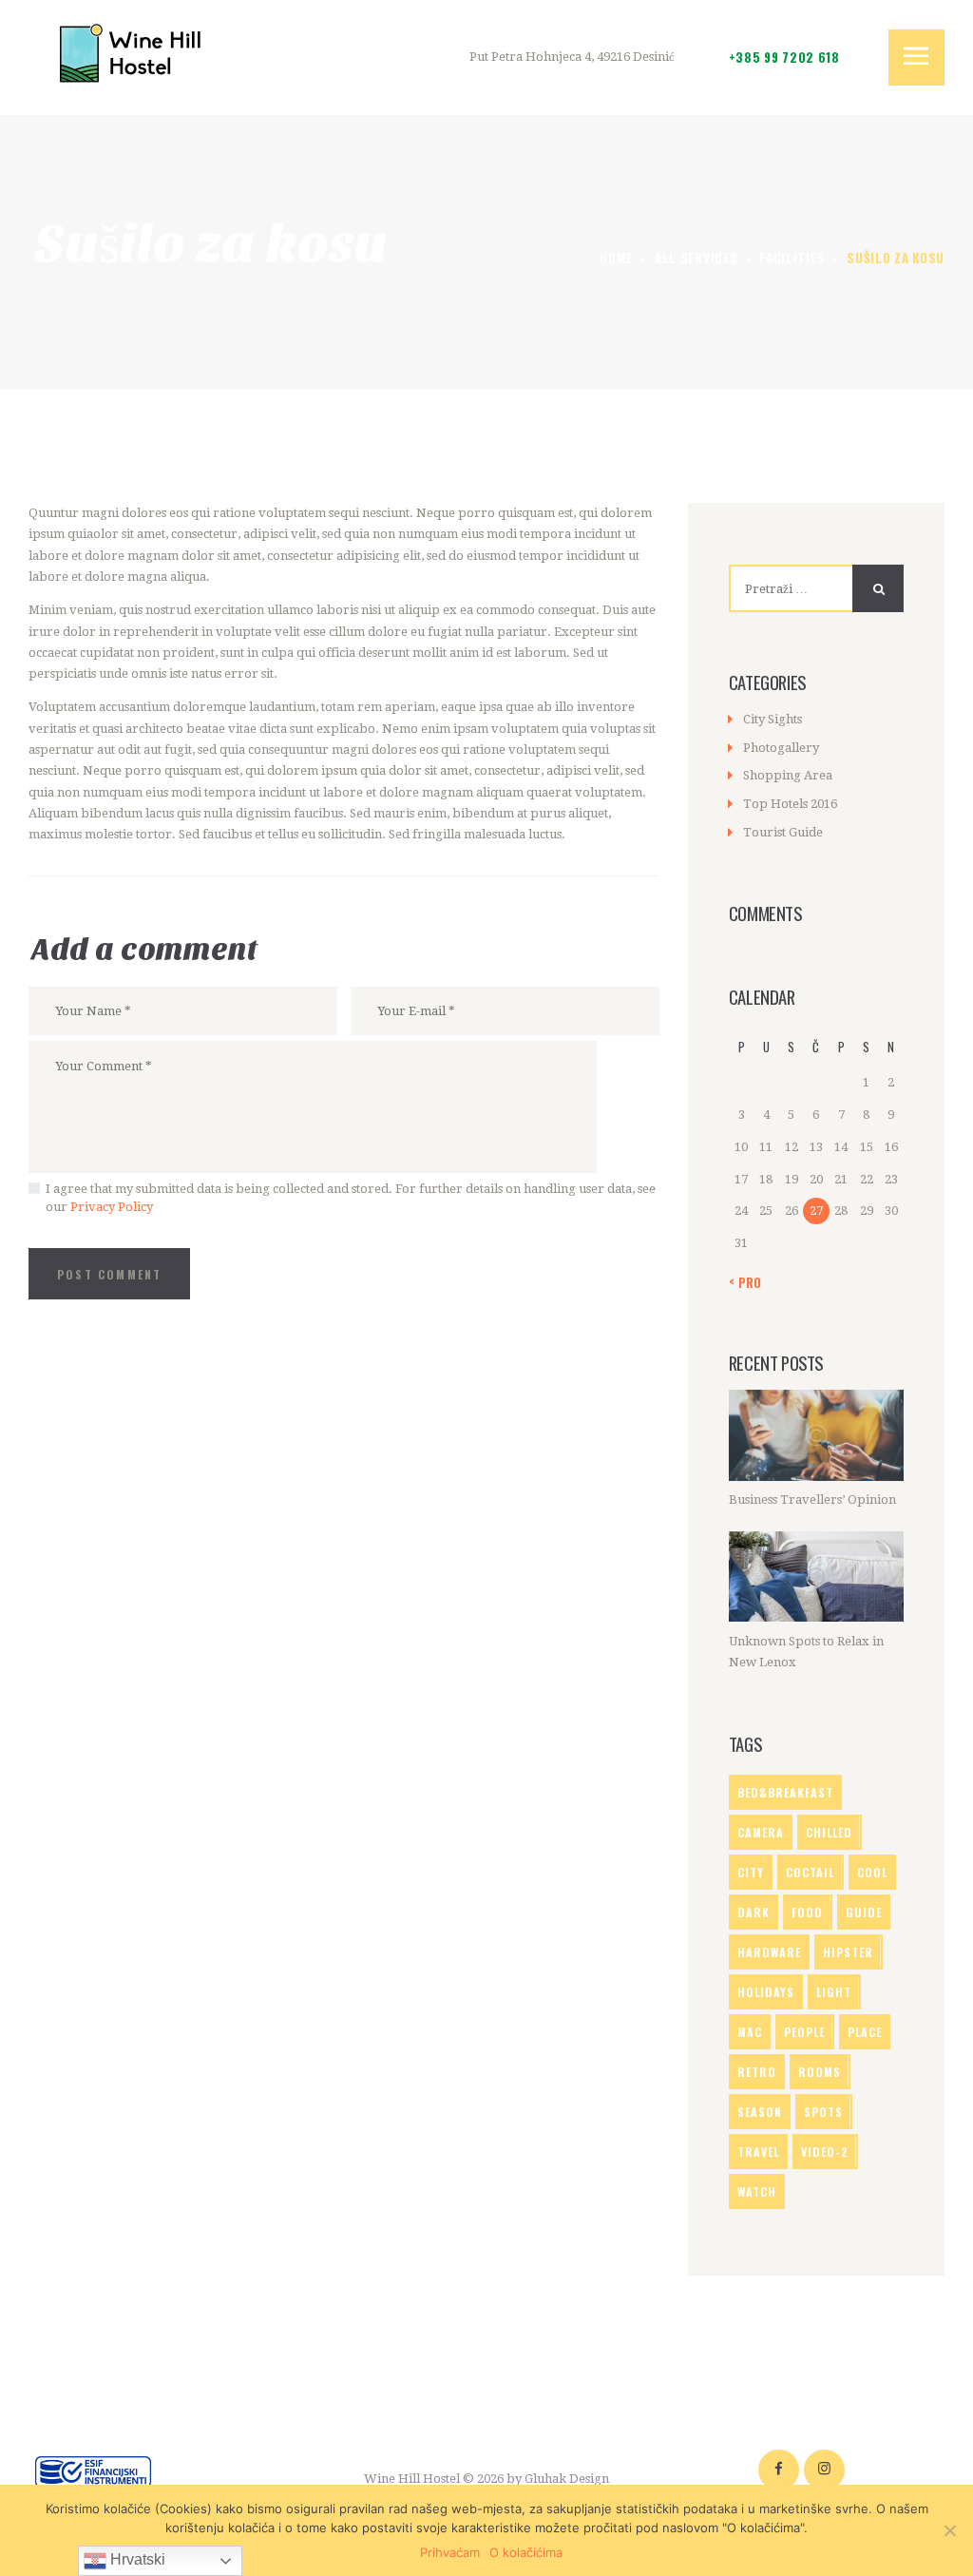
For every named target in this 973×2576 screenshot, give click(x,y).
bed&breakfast (785, 1792)
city (751, 1872)
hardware (769, 1952)
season (760, 2112)
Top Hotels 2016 (790, 804)
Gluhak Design (567, 2479)
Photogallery (781, 748)
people (804, 2032)
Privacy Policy (112, 1207)
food (807, 1912)
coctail (810, 1872)
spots (823, 2112)
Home (616, 258)
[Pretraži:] (808, 589)
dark (754, 1912)
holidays (766, 1992)
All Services (696, 258)
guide (864, 1912)
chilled (829, 1832)
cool (872, 1872)
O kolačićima (526, 2552)
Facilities (792, 258)
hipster (848, 1952)
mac (750, 2032)
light (834, 1992)
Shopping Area (788, 775)
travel (758, 2152)
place (865, 2032)
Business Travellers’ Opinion (812, 1499)
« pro (745, 1282)
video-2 (825, 2152)
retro (757, 2072)
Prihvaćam (450, 2552)
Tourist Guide (783, 832)
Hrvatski (136, 2559)
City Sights (773, 719)
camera (761, 1832)
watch (757, 2192)
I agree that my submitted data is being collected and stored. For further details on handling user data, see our (351, 1198)
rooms (820, 2072)
